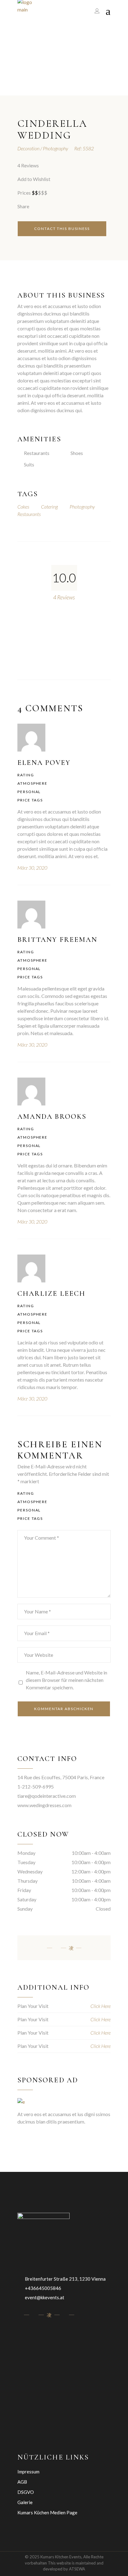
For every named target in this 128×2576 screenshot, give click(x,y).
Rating (26, 775)
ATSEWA (77, 2569)
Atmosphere (32, 783)
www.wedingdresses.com (44, 1805)
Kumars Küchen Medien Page (47, 2512)
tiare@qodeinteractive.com (47, 1796)
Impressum (28, 2472)
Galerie (25, 2502)
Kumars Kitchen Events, (61, 2557)
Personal (29, 792)
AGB (22, 2482)
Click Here (101, 2006)
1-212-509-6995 (36, 1786)
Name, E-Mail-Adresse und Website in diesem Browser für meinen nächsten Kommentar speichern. (66, 1680)
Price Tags (30, 800)
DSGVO (26, 2492)
